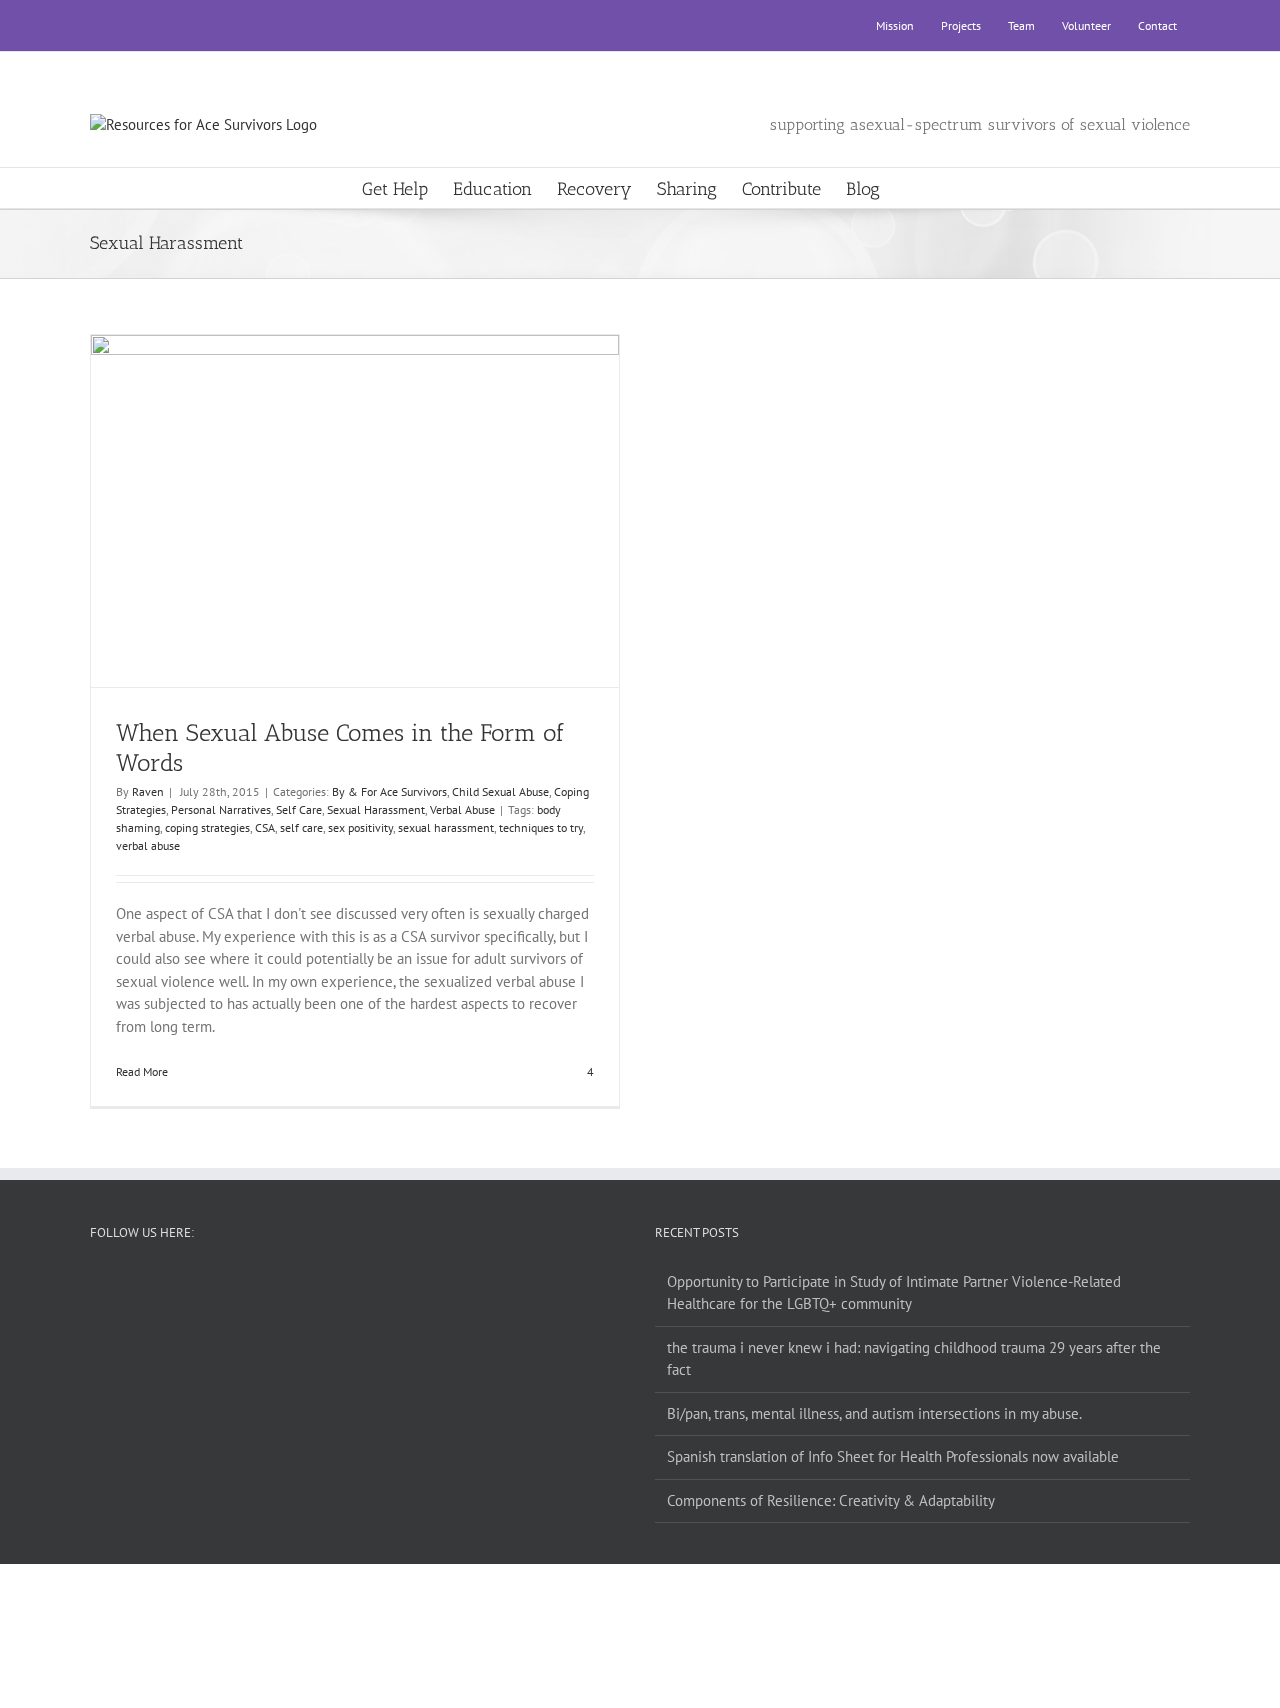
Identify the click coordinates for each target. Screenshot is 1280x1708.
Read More (142, 1071)
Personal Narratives (221, 809)
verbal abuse (148, 845)
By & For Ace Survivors (389, 791)
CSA (265, 827)
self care (301, 827)
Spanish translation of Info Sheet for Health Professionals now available (893, 1456)
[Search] (912, 188)
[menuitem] (895, 26)
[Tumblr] (371, 1282)
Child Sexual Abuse (500, 791)
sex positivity (360, 827)
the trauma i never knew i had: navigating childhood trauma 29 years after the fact (914, 1359)
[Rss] (344, 1282)
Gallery (373, 492)
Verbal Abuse (462, 809)
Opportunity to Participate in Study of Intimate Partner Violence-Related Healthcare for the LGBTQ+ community (894, 1293)
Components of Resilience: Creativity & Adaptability (831, 1500)
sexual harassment (446, 827)
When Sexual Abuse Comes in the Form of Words (337, 492)
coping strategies (207, 827)
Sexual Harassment (376, 809)
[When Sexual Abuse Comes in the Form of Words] (355, 511)
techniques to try (541, 827)
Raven (148, 791)
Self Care (299, 809)
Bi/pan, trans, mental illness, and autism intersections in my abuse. (874, 1413)
